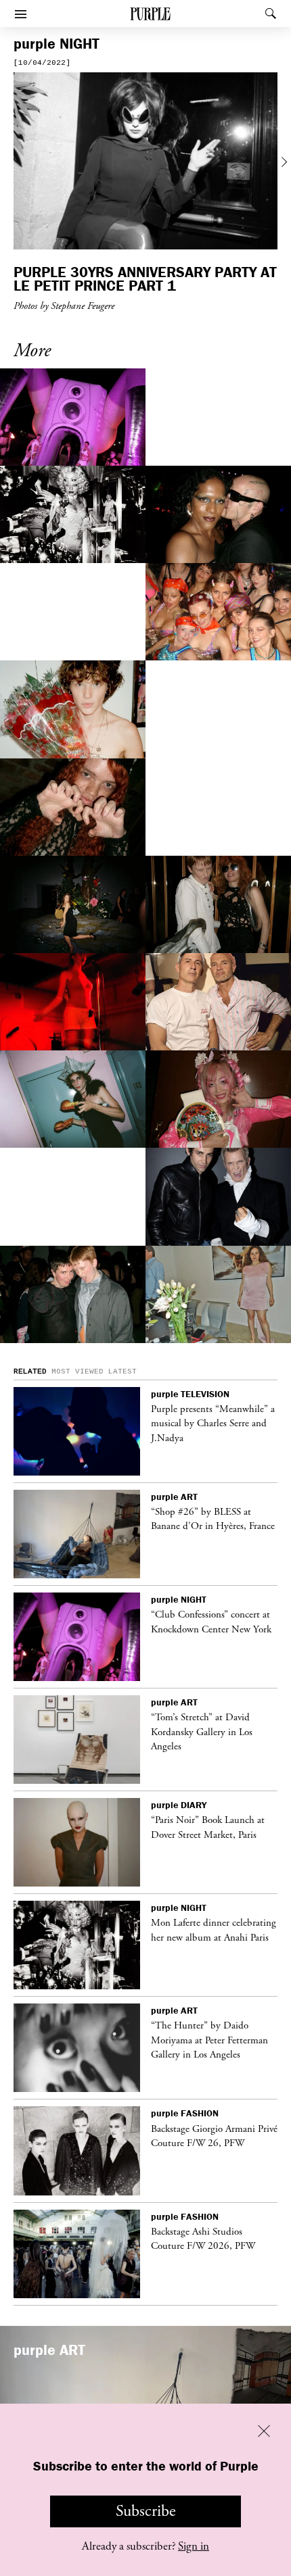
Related (30, 1371)
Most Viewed (77, 1371)
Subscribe (146, 2511)
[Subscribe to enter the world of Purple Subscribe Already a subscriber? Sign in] (145, 163)
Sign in (194, 2546)
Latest (122, 1371)
